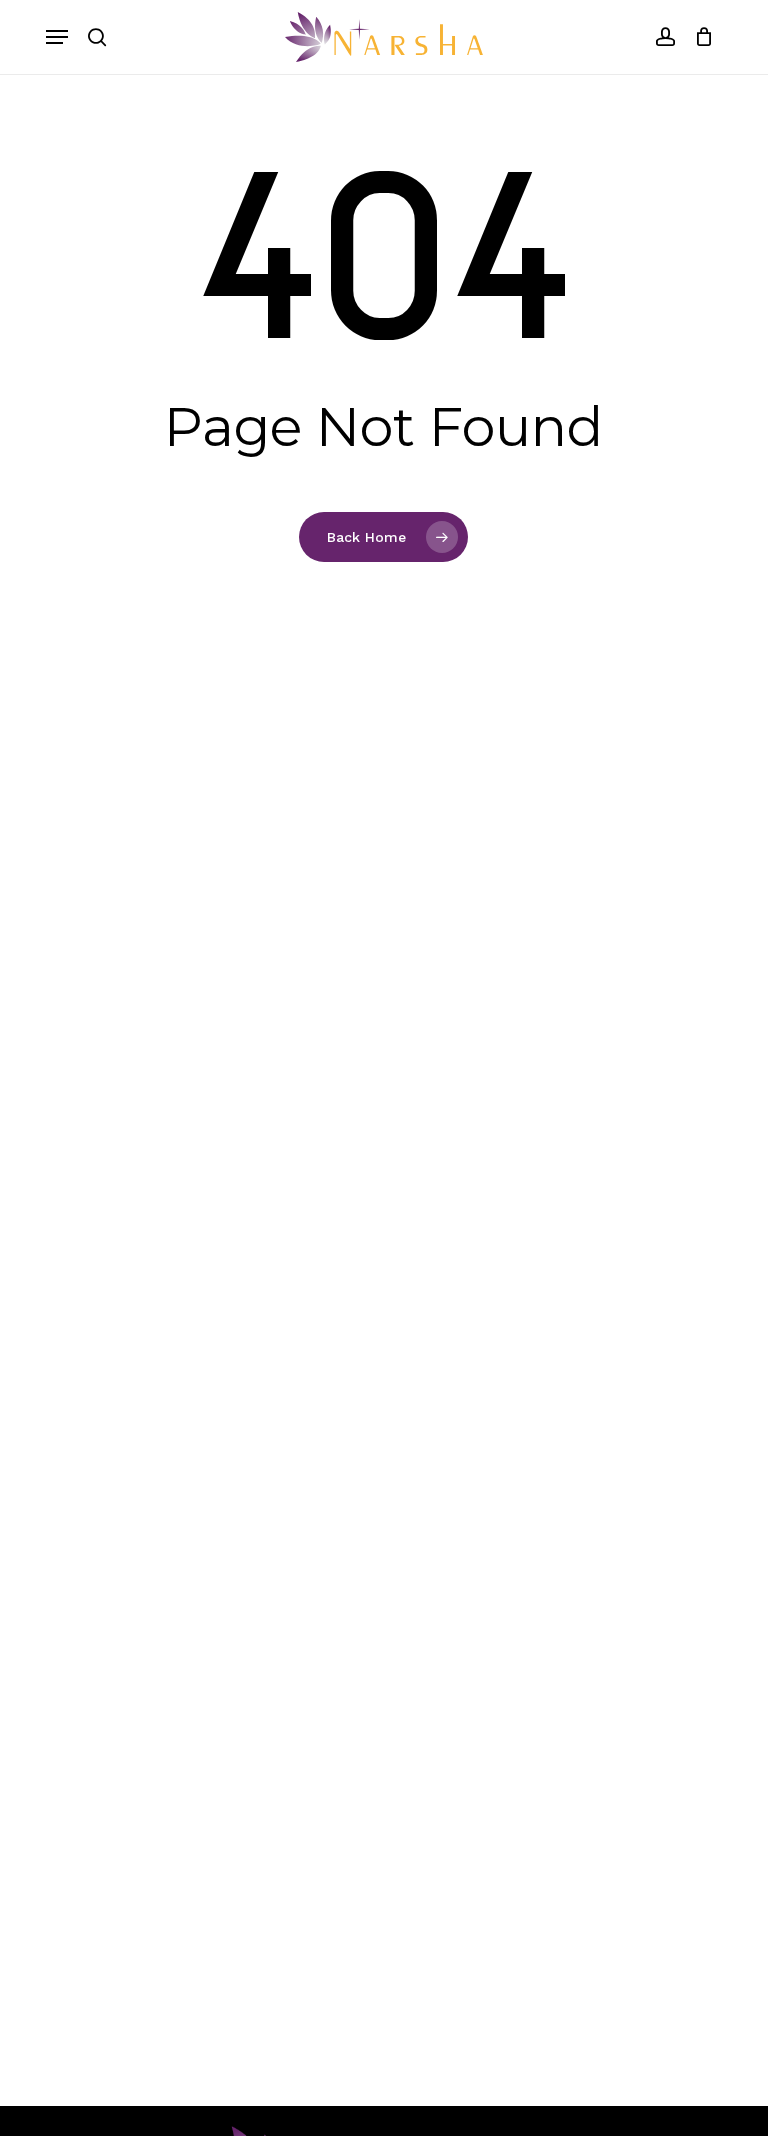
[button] (57, 37)
